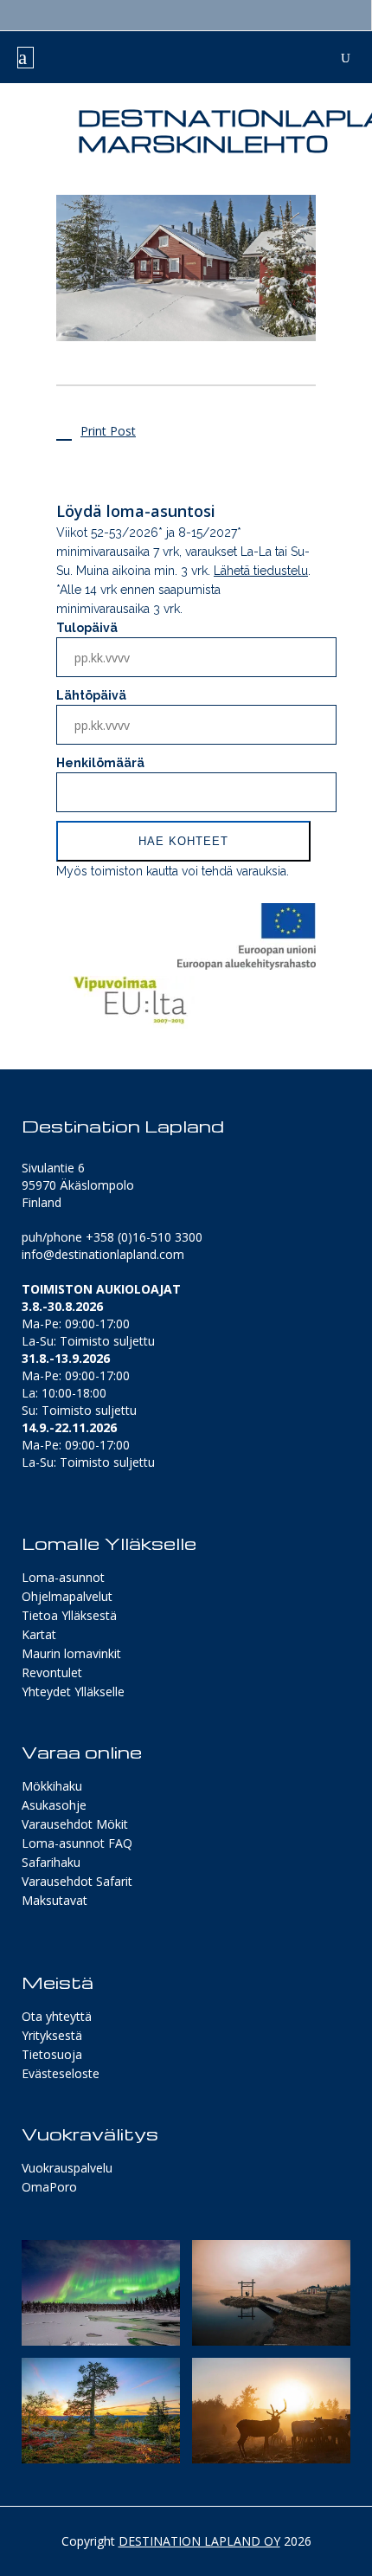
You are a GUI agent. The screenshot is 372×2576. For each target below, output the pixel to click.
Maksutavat (55, 1900)
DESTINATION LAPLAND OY (199, 2541)
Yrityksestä (52, 2035)
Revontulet (52, 1672)
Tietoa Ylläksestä (69, 1615)
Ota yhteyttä (57, 2016)
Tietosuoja (52, 2054)
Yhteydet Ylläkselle (73, 1692)
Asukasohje (54, 1805)
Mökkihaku (52, 1786)
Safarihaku (51, 1862)
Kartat (39, 1634)
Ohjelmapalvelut (67, 1596)
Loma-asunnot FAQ (77, 1843)
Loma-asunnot (63, 1577)
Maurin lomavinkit (71, 1653)
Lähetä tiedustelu (261, 571)
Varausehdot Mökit (75, 1824)
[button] (101, 2293)
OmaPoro (49, 2187)
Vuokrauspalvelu (67, 2168)
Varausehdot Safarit (77, 1881)
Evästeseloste (61, 2073)
